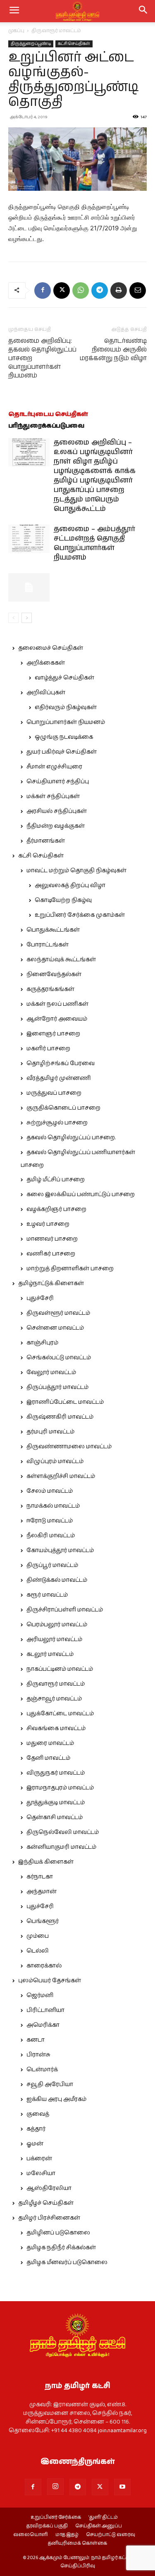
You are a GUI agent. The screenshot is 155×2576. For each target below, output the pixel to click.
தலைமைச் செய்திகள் (51, 648)
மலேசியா (41, 2173)
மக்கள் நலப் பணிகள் (57, 1004)
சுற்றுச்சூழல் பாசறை (57, 1123)
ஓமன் (35, 2144)
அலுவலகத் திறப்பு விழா (70, 885)
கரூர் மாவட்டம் (47, 1595)
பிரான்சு (38, 2055)
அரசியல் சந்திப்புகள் (57, 811)
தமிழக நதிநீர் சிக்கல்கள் (61, 2248)
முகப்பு (16, 31)
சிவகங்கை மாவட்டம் (56, 1728)
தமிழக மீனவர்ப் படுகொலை (67, 2262)
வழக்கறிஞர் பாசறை (56, 1209)
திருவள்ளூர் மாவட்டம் (58, 1313)
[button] (143, 11)
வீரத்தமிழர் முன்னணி (59, 1078)
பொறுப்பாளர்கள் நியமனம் (66, 722)
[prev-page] (13, 618)
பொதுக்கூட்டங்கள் (53, 930)
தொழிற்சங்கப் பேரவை (61, 1063)
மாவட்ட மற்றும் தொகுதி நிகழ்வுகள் (76, 871)
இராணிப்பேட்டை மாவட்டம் (65, 1402)
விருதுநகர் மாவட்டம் (56, 1773)
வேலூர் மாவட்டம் (51, 1372)
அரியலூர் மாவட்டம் (54, 1639)
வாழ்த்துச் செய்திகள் (64, 678)
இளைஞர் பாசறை (53, 1034)
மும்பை (38, 1936)
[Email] (138, 290)
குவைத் (38, 2114)
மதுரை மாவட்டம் (50, 1743)
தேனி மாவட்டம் (48, 1758)
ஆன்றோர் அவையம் (57, 1019)
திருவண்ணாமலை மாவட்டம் (69, 1447)
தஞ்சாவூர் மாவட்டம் (54, 1699)
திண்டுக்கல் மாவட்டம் (57, 1580)
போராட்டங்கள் (48, 945)
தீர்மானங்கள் (46, 841)
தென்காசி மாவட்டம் (55, 1817)
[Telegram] (100, 290)
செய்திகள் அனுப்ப (99, 2526)
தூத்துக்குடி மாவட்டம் (56, 1803)
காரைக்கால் (44, 1966)
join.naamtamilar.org (122, 2431)
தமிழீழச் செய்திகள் (46, 2203)
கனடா (36, 2040)
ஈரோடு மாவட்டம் (50, 1521)
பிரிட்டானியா (45, 2010)
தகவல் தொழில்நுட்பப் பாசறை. (71, 1138)
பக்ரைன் (39, 2159)
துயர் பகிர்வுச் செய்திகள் (62, 752)
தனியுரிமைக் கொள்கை (77, 2543)
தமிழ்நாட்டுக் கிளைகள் (51, 1283)
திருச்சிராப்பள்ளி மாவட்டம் (65, 1610)
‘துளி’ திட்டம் (103, 2517)
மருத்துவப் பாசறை (54, 1093)
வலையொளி (31, 2535)
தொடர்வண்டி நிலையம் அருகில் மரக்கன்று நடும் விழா (113, 350)
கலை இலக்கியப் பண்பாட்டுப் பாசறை (81, 1194)
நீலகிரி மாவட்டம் (51, 1536)
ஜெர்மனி (40, 1995)
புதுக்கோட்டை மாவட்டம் (60, 1714)
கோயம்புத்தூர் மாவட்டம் (60, 1550)
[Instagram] (55, 2487)
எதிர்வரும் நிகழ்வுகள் (66, 707)
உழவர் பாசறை (48, 1224)
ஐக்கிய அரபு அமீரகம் (56, 2099)
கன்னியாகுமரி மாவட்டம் (61, 1847)
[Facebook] (43, 290)
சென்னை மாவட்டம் (55, 1328)
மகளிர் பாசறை (48, 1049)
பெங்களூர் (43, 1921)
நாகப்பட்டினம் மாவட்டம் (60, 1669)
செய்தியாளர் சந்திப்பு (58, 782)
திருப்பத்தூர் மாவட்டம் (57, 1387)
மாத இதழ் (67, 2535)
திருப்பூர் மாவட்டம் (52, 1565)
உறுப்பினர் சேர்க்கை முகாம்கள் (80, 915)
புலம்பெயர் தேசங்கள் (50, 1981)
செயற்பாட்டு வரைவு (111, 2535)
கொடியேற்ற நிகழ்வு (63, 900)
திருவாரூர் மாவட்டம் (56, 31)
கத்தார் (36, 2129)
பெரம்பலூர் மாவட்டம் (57, 1625)
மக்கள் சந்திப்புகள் (53, 796)
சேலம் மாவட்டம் (50, 1491)
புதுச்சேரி (40, 1298)
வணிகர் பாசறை (51, 1254)
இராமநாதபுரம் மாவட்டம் (60, 1788)
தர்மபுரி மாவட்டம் (50, 1432)
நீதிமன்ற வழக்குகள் (56, 826)
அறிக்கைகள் (46, 663)
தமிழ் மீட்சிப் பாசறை (56, 1180)
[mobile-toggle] (14, 11)
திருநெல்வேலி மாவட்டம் (63, 1832)
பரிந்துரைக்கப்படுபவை (46, 426)
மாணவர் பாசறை (52, 1239)
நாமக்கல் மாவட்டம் (53, 1506)
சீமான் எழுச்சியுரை (54, 767)
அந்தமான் (42, 1892)
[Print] (119, 290)
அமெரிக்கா (43, 2025)
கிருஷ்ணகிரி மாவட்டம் (60, 1417)
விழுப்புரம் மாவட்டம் (55, 1461)
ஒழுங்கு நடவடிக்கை (64, 737)
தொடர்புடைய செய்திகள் (48, 414)
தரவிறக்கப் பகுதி (47, 2526)
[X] (62, 290)
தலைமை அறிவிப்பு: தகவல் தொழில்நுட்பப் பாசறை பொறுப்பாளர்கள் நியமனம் (42, 358)
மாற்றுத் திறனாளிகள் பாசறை (70, 1269)
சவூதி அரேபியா (50, 2084)
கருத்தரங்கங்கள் (50, 989)
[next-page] (27, 618)
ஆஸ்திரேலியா (49, 2188)
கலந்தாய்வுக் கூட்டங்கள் (61, 960)
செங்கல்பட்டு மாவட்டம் (59, 1358)
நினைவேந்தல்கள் (54, 974)
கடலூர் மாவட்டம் (50, 1654)
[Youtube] (122, 2487)
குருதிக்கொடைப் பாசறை (63, 1108)
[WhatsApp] (81, 290)
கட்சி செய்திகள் (74, 44)
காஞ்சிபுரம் (42, 1343)
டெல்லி (38, 1951)
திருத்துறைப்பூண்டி (31, 44)
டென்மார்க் (42, 2070)
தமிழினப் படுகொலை (58, 2233)
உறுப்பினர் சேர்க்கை (56, 2517)
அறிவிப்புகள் (46, 693)
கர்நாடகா (40, 1877)
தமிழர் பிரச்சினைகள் (49, 2218)
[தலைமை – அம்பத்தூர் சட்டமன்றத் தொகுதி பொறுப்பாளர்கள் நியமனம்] (29, 539)
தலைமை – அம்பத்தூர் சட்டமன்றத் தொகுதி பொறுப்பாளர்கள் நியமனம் (94, 543)
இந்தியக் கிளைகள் (46, 1862)
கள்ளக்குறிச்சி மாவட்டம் (61, 1476)
